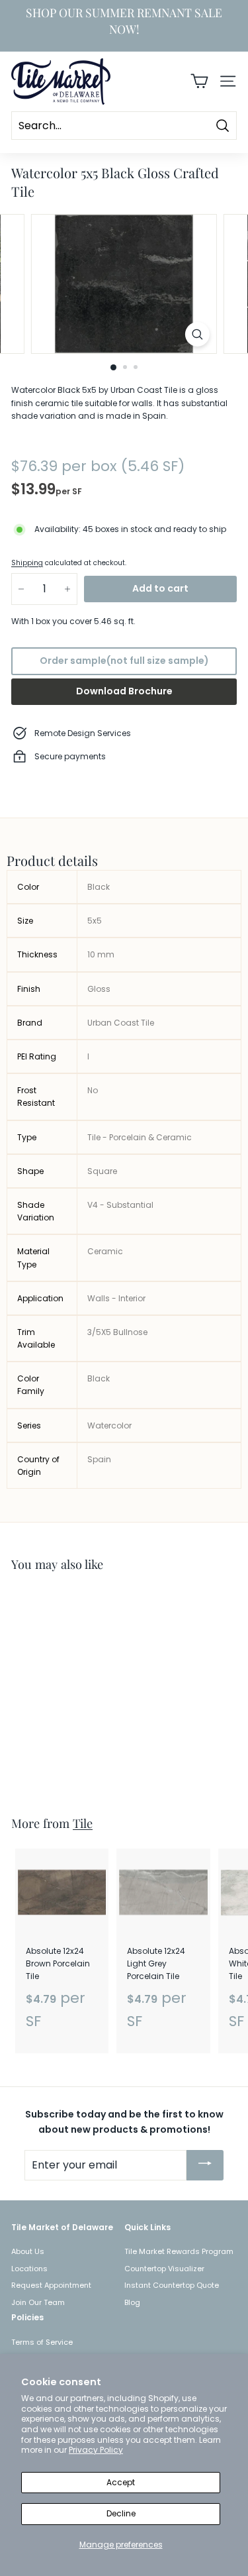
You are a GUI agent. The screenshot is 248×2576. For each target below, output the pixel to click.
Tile (83, 1823)
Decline (121, 2513)
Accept (121, 2482)
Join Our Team (38, 2302)
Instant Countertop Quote (172, 2285)
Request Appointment (51, 2285)
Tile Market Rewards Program (179, 2251)
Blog (132, 2302)
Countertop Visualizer (164, 2269)
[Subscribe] (205, 2165)
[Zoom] (197, 334)
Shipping (27, 563)
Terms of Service (42, 2342)
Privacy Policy (96, 2450)
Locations (29, 2269)
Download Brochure (124, 691)
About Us (28, 2251)
